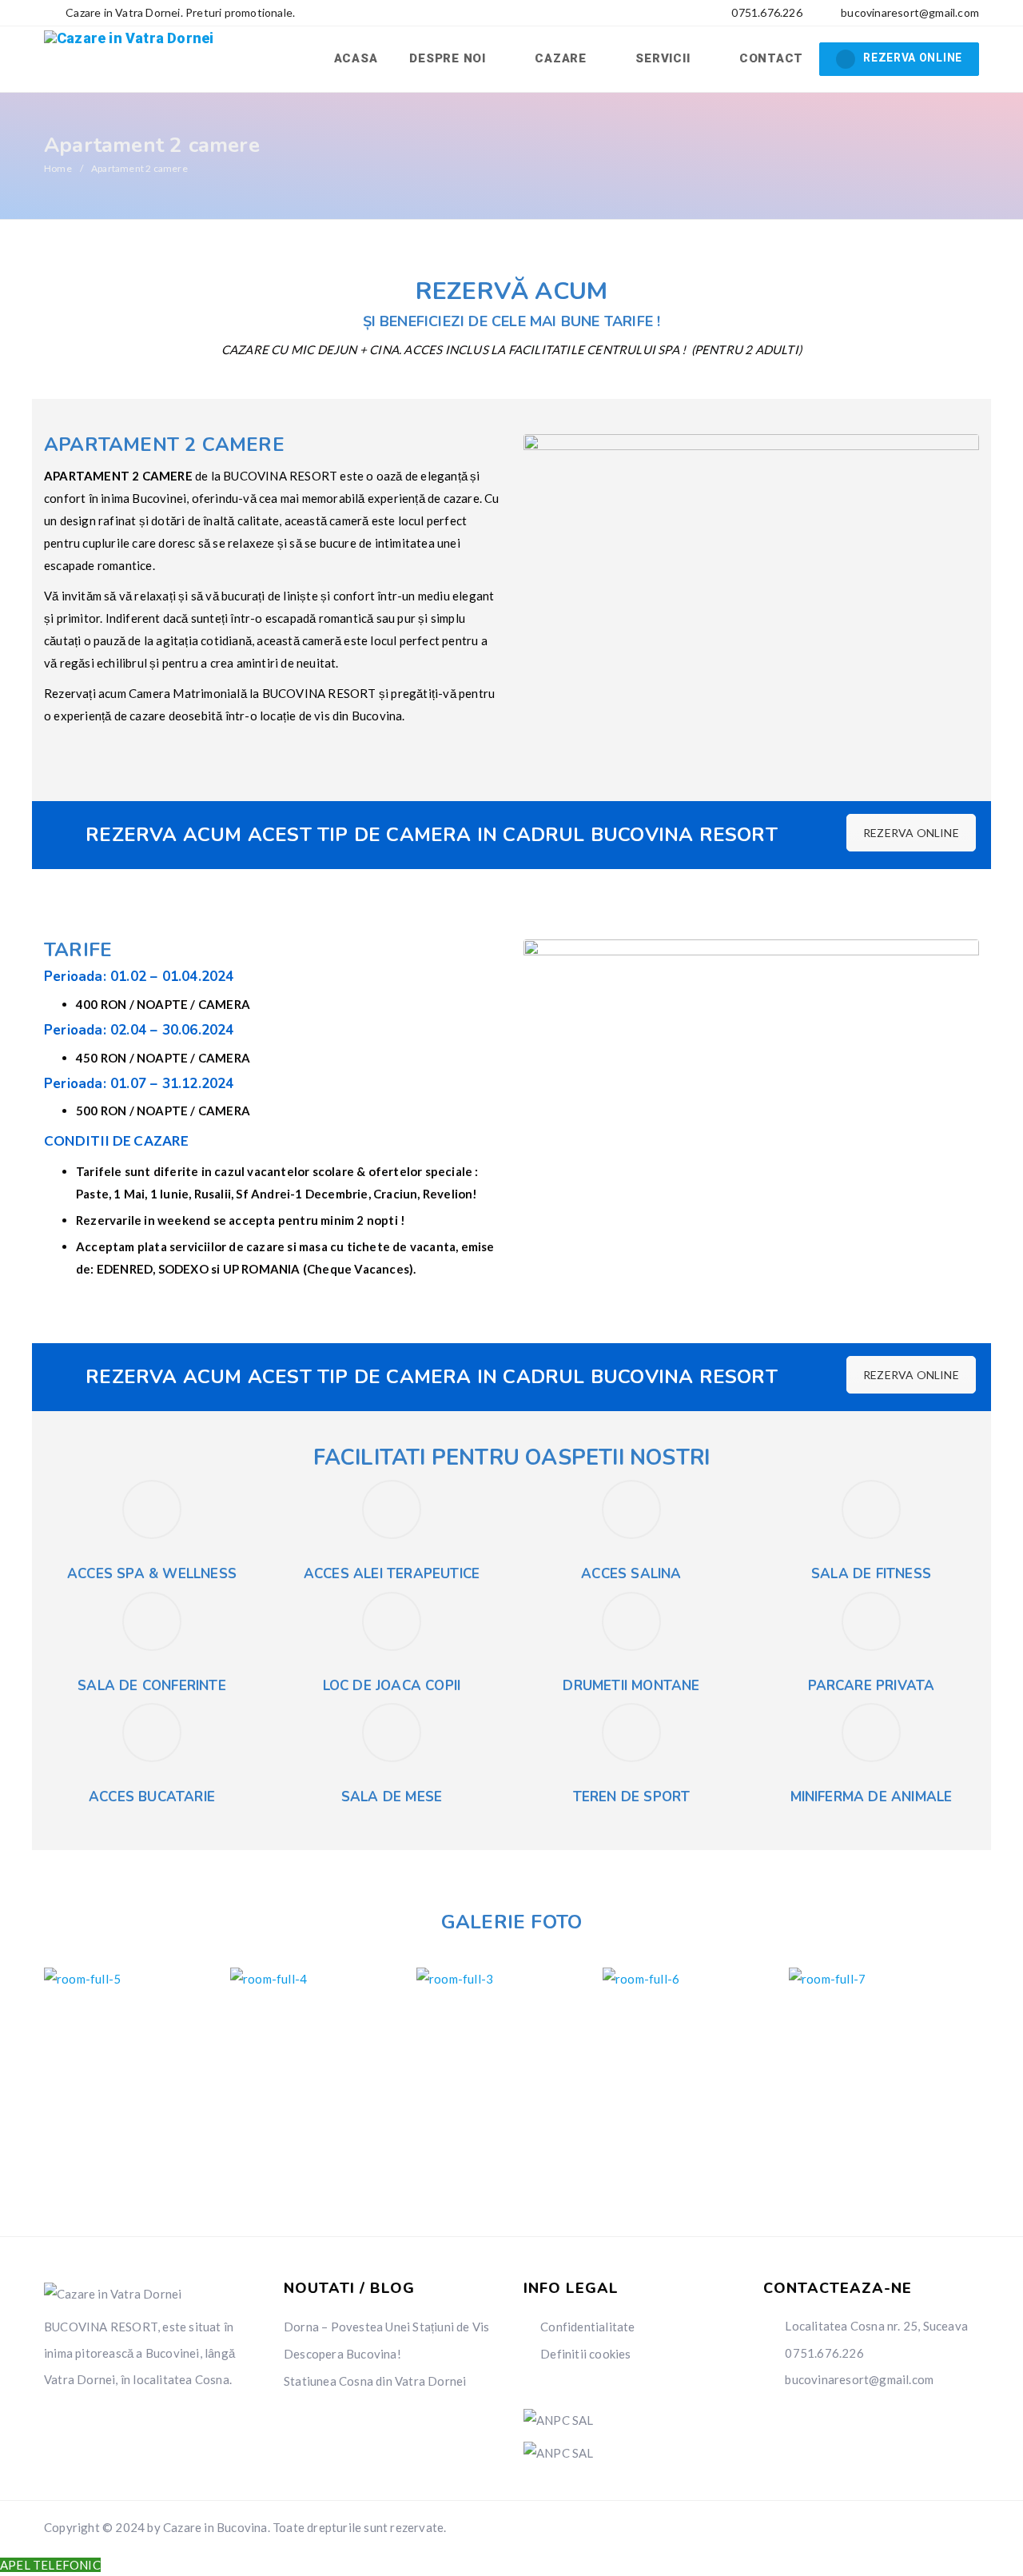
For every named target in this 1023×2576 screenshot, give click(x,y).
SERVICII (665, 58)
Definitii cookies (585, 2354)
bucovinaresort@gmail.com (910, 12)
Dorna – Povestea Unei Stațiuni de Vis (386, 2327)
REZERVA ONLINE (913, 58)
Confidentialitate (587, 2327)
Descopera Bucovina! (342, 2354)
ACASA (356, 58)
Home (58, 168)
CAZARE (562, 58)
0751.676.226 (766, 12)
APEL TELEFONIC (50, 2565)
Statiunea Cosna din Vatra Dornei (375, 2381)
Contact (771, 58)
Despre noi (449, 58)
